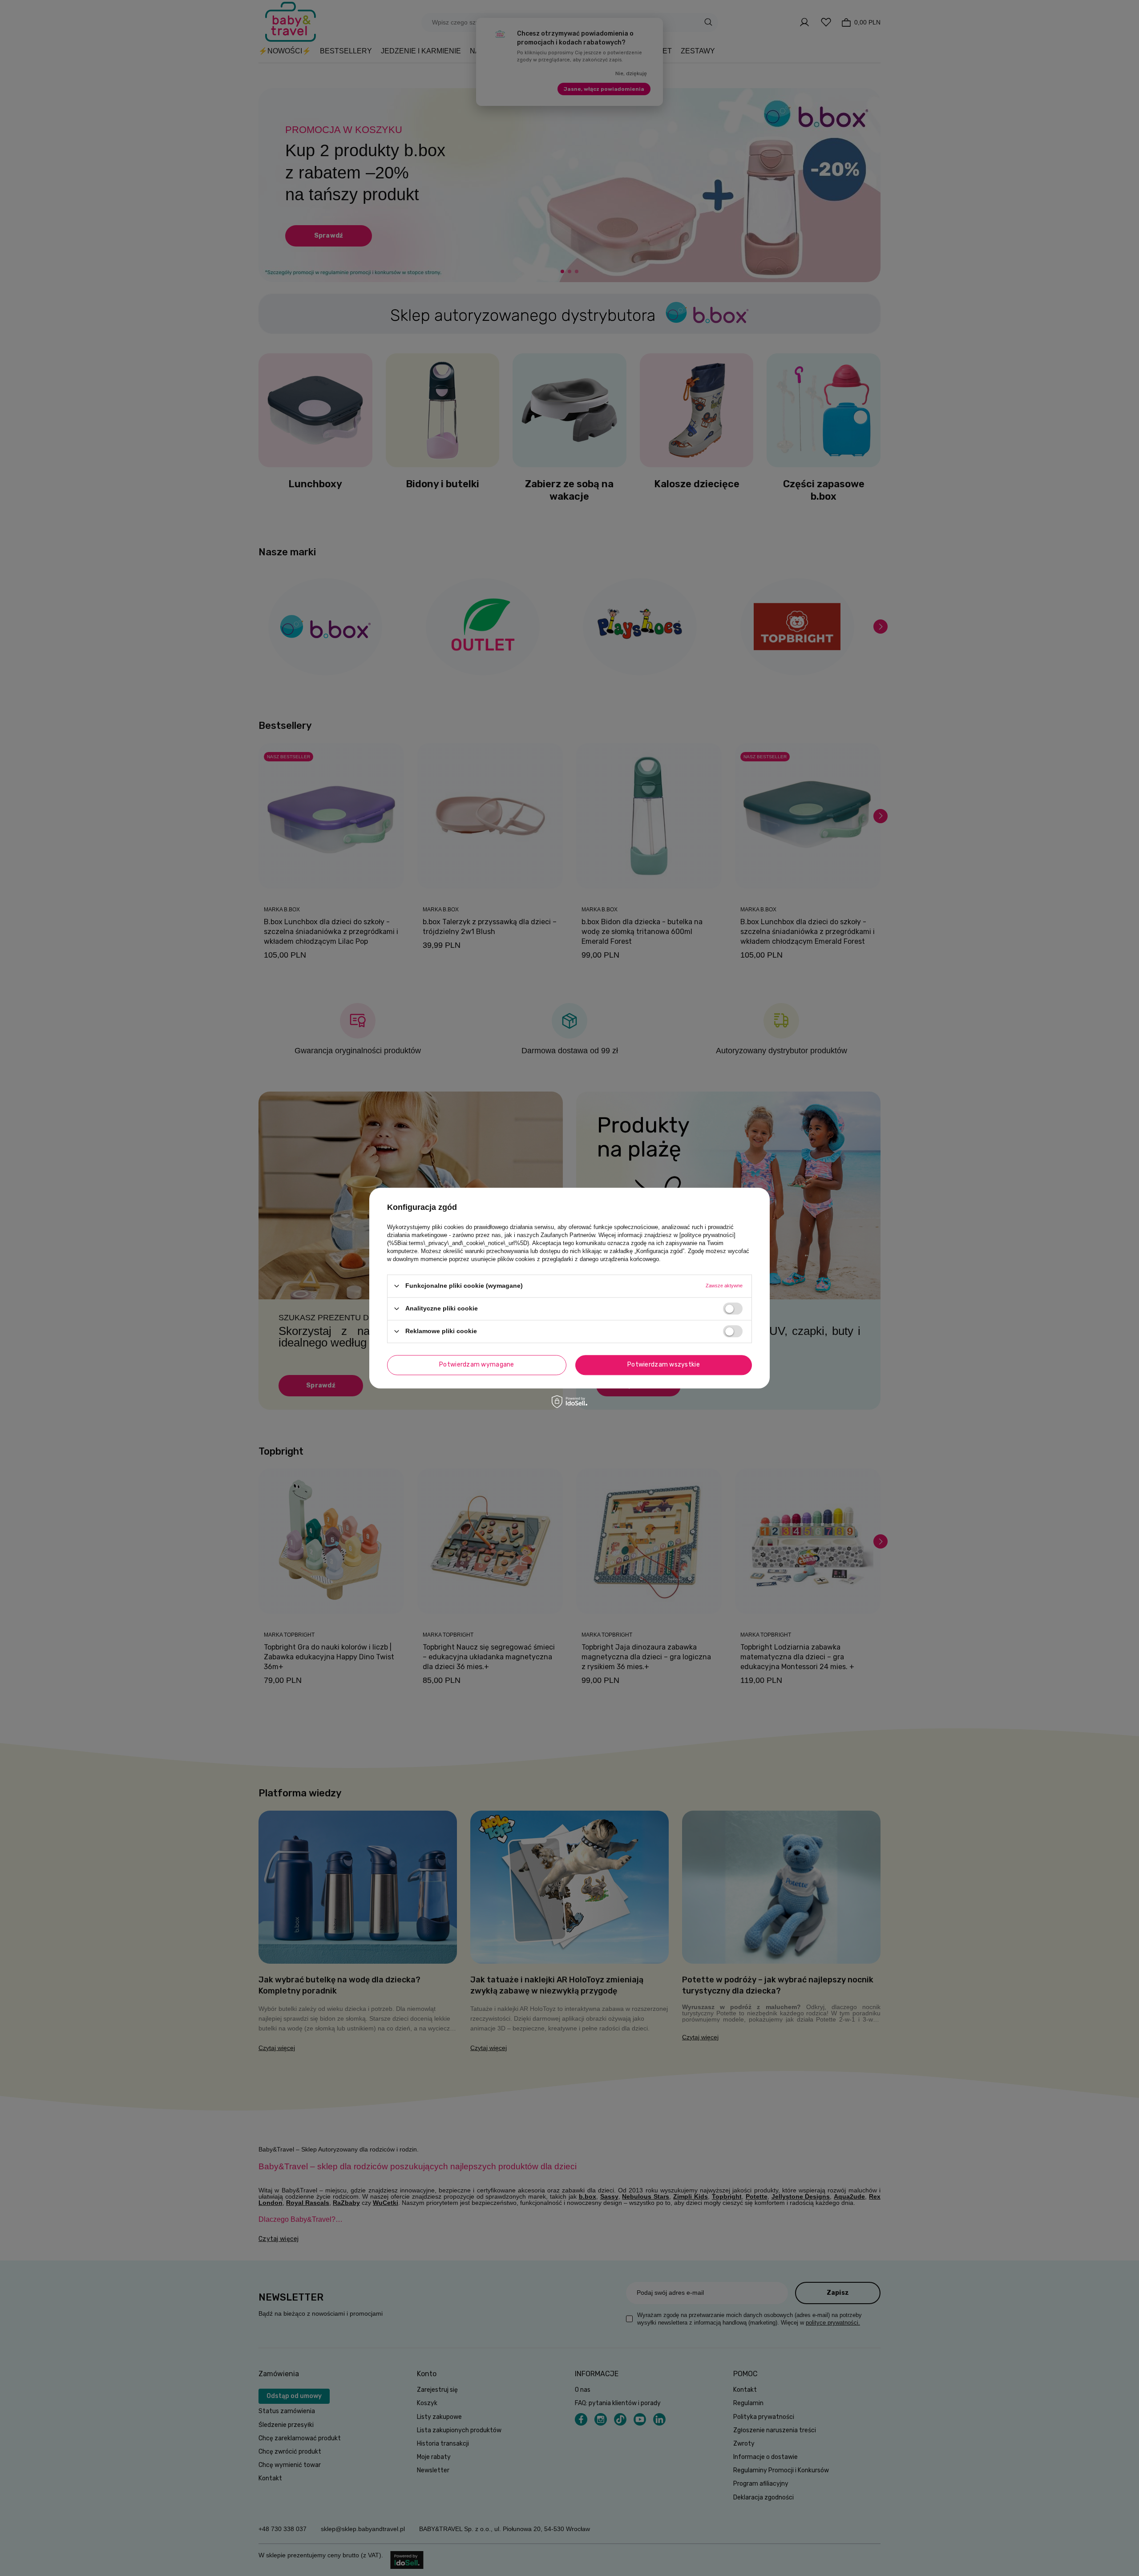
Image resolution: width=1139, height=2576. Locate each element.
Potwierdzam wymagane (477, 1365)
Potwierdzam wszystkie (664, 1365)
